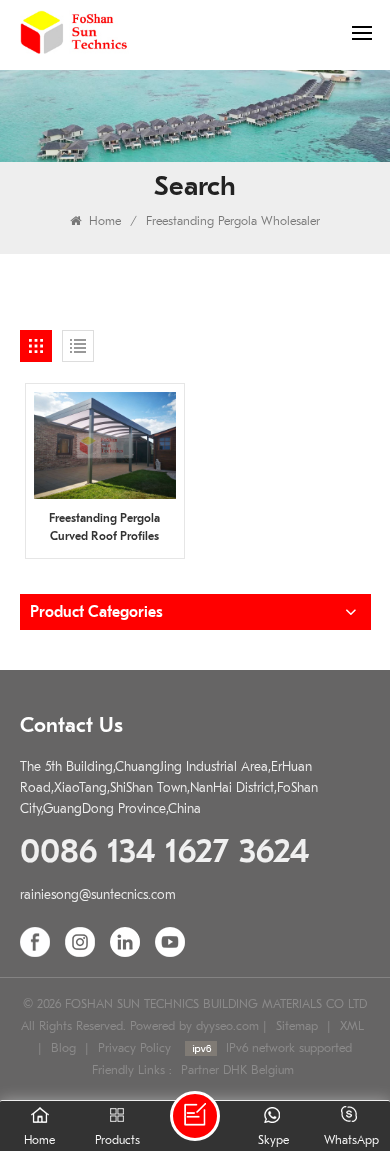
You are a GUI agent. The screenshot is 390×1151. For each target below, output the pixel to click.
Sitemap (297, 1026)
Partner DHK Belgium (237, 1070)
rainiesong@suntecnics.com (98, 894)
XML (352, 1026)
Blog (63, 1048)
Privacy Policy (134, 1048)
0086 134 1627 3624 (164, 851)
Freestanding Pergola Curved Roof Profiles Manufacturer (104, 528)
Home (103, 221)
